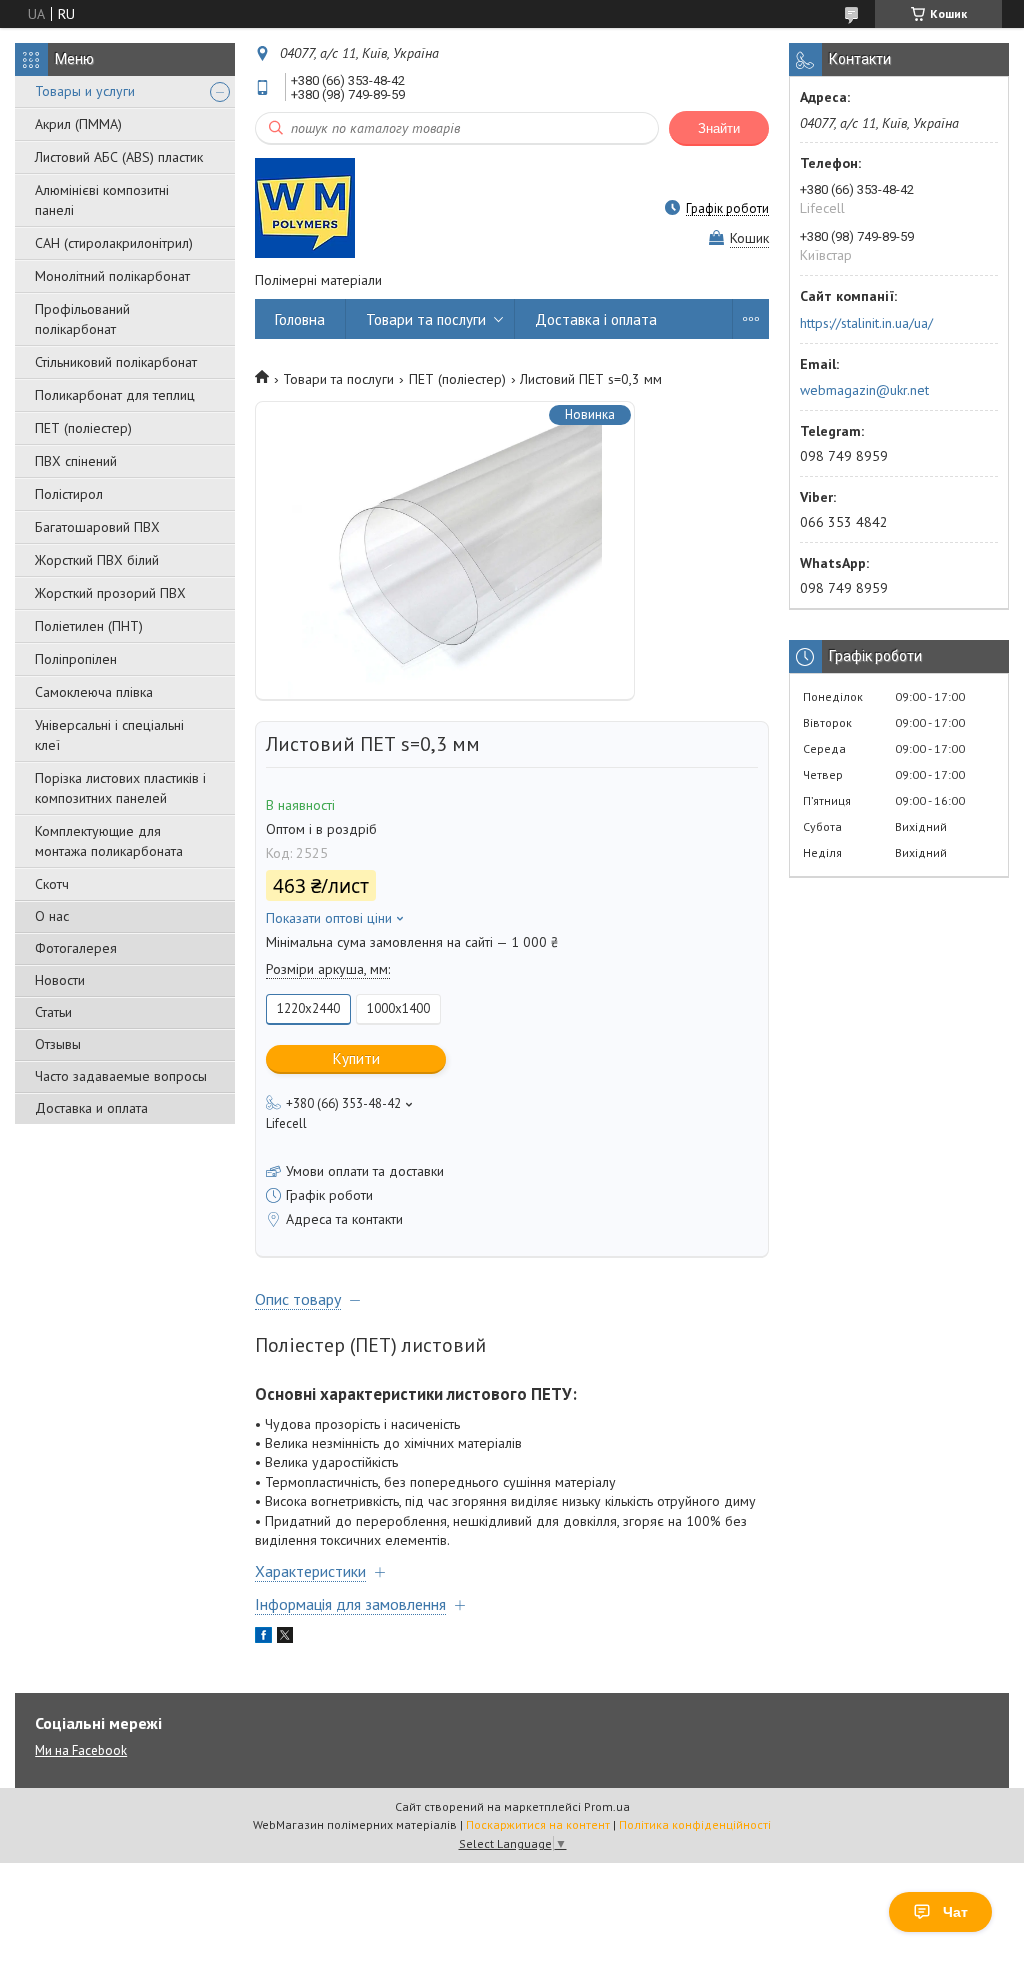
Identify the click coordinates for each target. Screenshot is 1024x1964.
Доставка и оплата (91, 1108)
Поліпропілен (76, 659)
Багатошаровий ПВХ (97, 527)
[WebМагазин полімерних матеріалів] (305, 208)
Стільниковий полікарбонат (116, 362)
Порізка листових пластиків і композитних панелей (120, 788)
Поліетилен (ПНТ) (89, 626)
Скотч (52, 884)
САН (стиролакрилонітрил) (114, 243)
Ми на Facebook (81, 1750)
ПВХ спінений (76, 461)
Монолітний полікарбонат (112, 276)
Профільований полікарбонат (82, 319)
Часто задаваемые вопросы (121, 1076)
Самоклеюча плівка (94, 692)
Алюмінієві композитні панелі (102, 200)
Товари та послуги (426, 319)
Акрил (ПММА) (78, 124)
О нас (52, 916)
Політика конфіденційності (695, 1824)
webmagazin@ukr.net (864, 390)
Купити (356, 1058)
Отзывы (58, 1044)
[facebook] (263, 1638)
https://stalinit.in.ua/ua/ (866, 323)
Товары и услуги (85, 91)
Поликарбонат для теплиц (115, 395)
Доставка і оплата (596, 319)
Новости (60, 980)
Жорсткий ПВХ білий (97, 560)
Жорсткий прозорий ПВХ (110, 593)
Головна (300, 319)
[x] (285, 1638)
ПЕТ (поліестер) (83, 428)
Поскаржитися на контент (538, 1824)
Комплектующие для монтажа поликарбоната (109, 841)
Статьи (53, 1012)
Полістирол (69, 494)
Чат (955, 1912)
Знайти (719, 128)
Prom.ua (607, 1806)
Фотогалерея (76, 948)
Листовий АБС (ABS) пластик (119, 157)
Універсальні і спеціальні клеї (109, 735)
